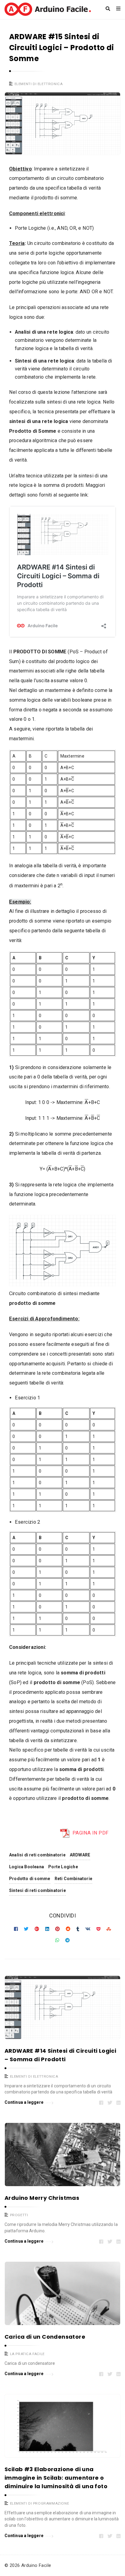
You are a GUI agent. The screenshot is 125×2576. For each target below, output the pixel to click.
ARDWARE (80, 1855)
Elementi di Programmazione (40, 2503)
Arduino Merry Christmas (42, 2198)
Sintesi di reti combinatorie (37, 1890)
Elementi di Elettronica (39, 84)
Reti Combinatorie (74, 1879)
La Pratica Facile (27, 2354)
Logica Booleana (27, 1867)
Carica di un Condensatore (45, 2337)
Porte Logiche (63, 1867)
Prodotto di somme (30, 1879)
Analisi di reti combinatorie (37, 1855)
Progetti (19, 2215)
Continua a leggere (24, 2102)
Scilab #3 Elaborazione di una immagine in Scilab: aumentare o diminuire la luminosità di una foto (56, 2478)
